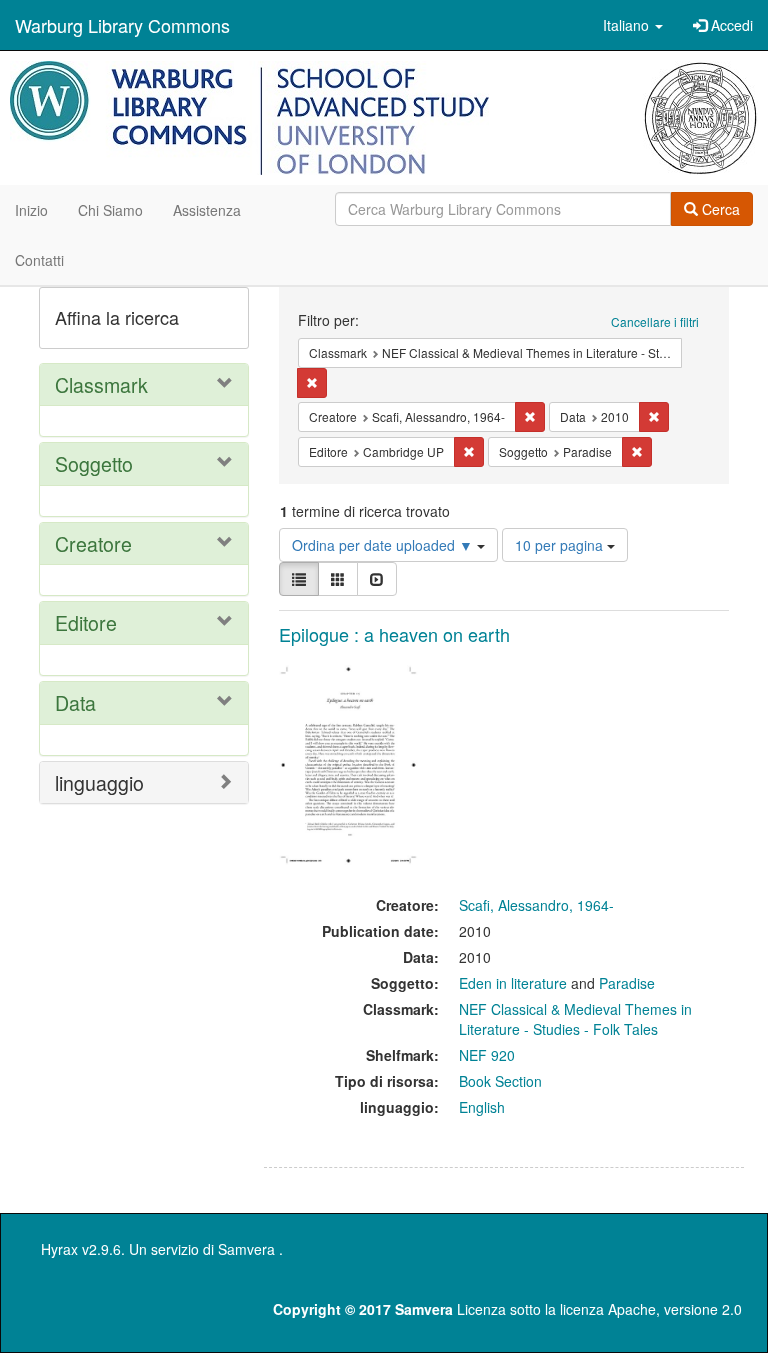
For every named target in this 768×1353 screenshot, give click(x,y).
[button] (633, 25)
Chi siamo (110, 210)
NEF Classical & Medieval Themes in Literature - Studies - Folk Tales (575, 1019)
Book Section (500, 1081)
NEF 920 (487, 1055)
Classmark (101, 384)
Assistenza (207, 210)
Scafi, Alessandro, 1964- (536, 905)
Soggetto (94, 463)
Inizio (31, 210)
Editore (86, 622)
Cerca (719, 209)
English (482, 1107)
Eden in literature (513, 983)
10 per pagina (561, 545)
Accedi (730, 25)
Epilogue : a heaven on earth (394, 634)
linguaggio (99, 782)
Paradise (627, 983)
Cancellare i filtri (655, 321)
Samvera (246, 1249)
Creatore (93, 543)
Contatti (39, 260)
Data (75, 702)
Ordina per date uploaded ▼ (384, 545)
